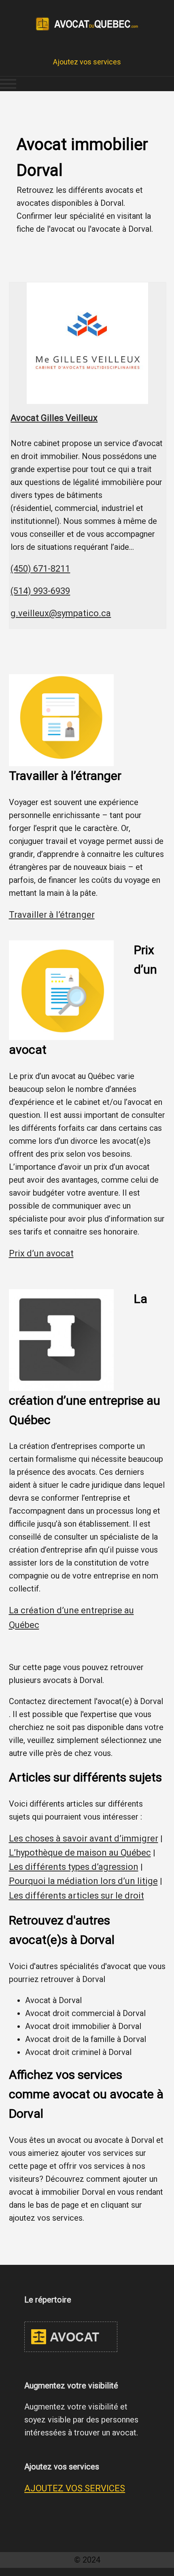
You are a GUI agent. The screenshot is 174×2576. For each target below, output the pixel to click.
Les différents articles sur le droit (76, 1896)
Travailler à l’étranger (52, 915)
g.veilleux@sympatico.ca (61, 613)
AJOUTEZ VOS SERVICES (75, 2488)
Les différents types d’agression (74, 1867)
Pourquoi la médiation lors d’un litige (83, 1881)
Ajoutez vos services (87, 62)
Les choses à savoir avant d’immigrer (84, 1838)
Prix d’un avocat (41, 1253)
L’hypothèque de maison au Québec (80, 1853)
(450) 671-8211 (40, 569)
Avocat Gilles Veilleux (54, 418)
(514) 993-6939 (40, 591)
